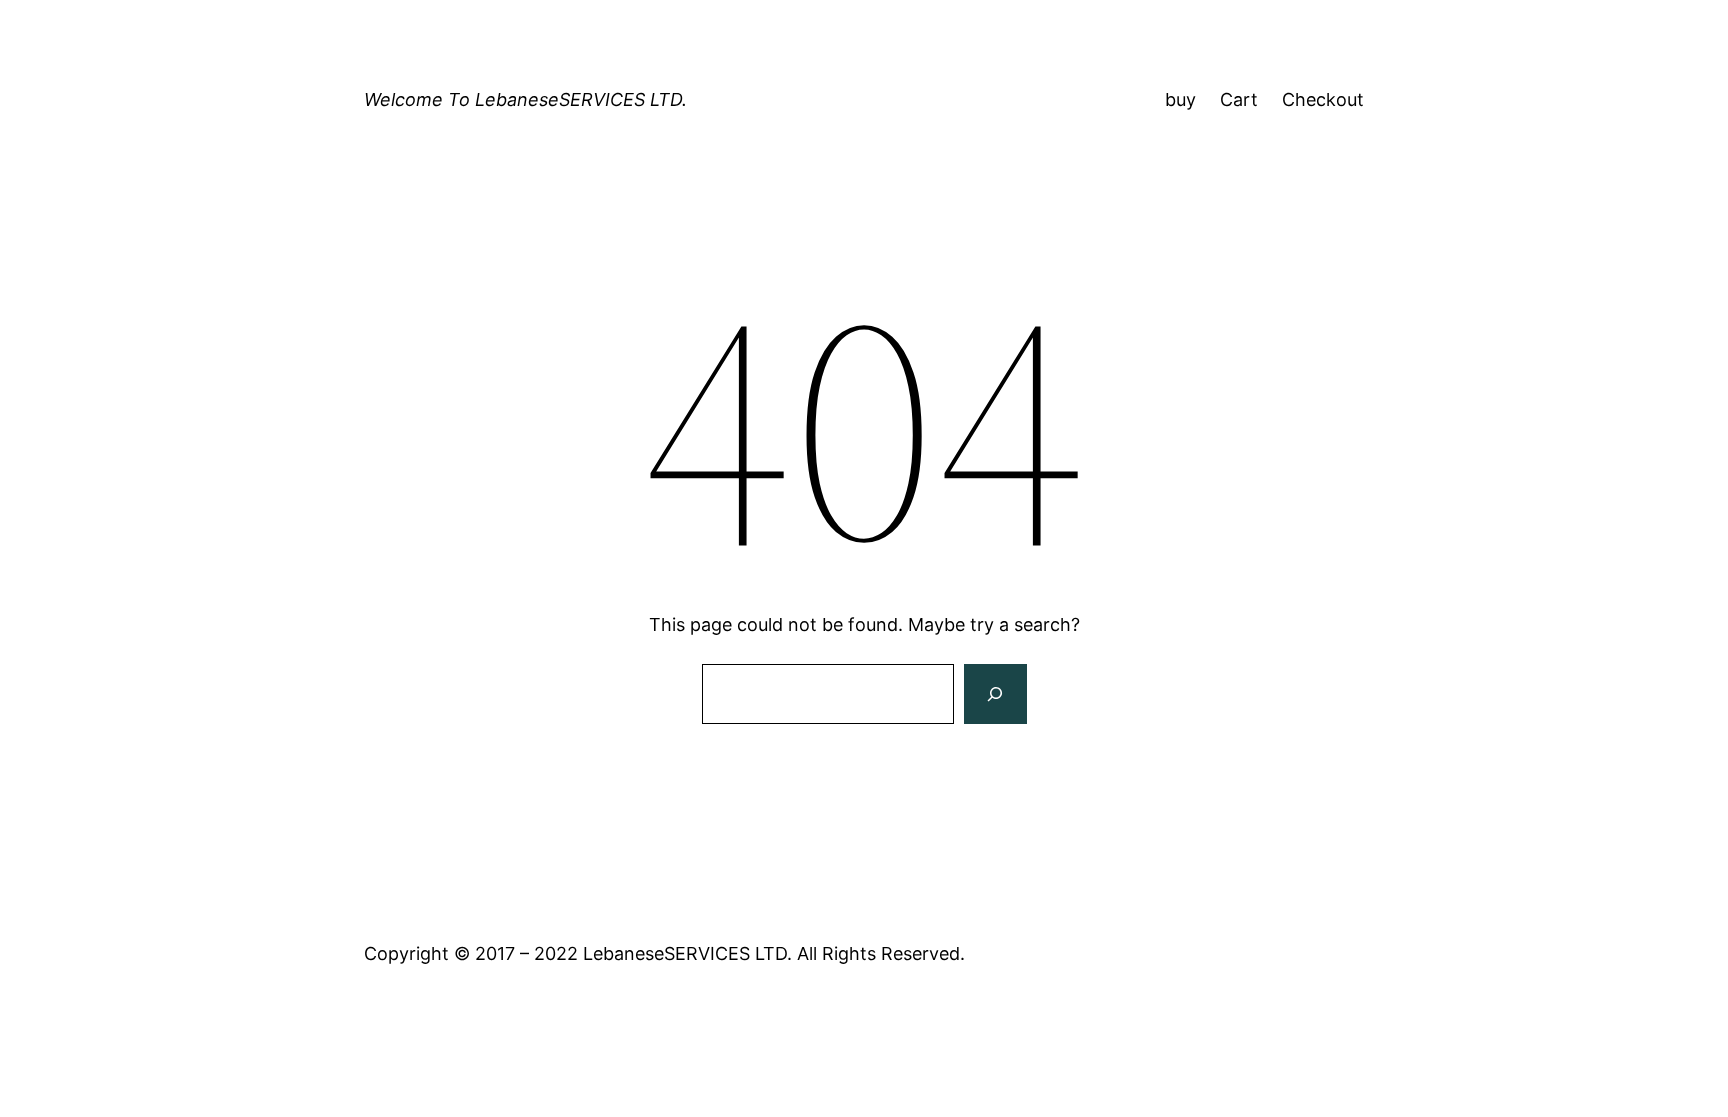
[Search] (995, 694)
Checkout (1323, 99)
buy (1180, 99)
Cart (1239, 99)
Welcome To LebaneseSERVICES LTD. (525, 99)
